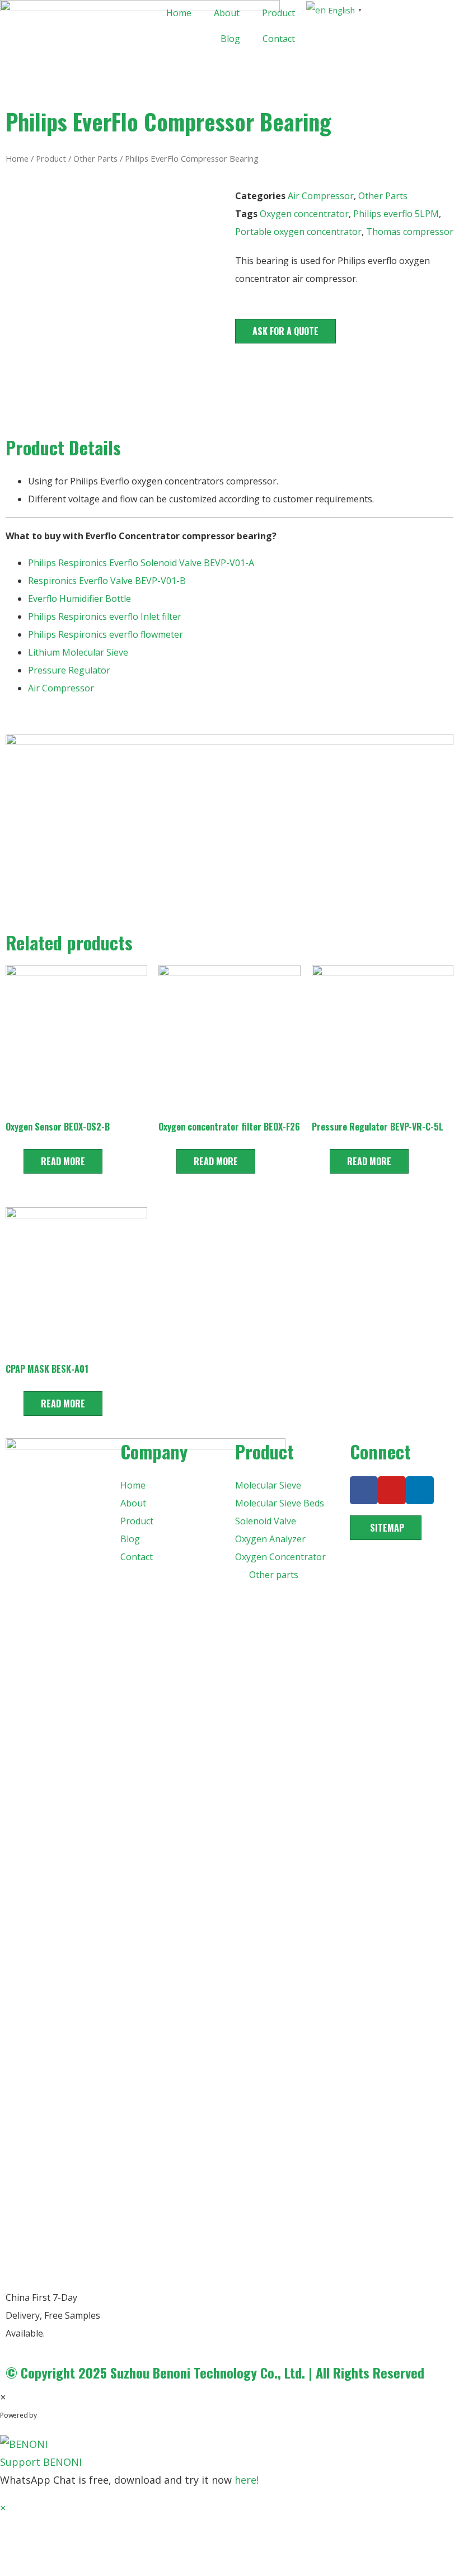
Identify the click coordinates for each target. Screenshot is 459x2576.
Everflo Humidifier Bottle (79, 599)
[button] (285, 331)
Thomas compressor (410, 232)
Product (278, 13)
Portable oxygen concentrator (298, 232)
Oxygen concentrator (304, 214)
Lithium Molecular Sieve (78, 652)
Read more (63, 1161)
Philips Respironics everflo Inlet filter (105, 616)
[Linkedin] (420, 1490)
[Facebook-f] (364, 1490)
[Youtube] (392, 1490)
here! (247, 2480)
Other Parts (95, 158)
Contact (279, 39)
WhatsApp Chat (84, 2415)
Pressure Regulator (70, 670)
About (227, 13)
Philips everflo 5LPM (396, 214)
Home (179, 13)
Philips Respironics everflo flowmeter (106, 634)
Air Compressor (321, 196)
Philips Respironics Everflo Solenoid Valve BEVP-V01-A (141, 563)
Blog (230, 39)
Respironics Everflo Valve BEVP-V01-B (107, 581)
